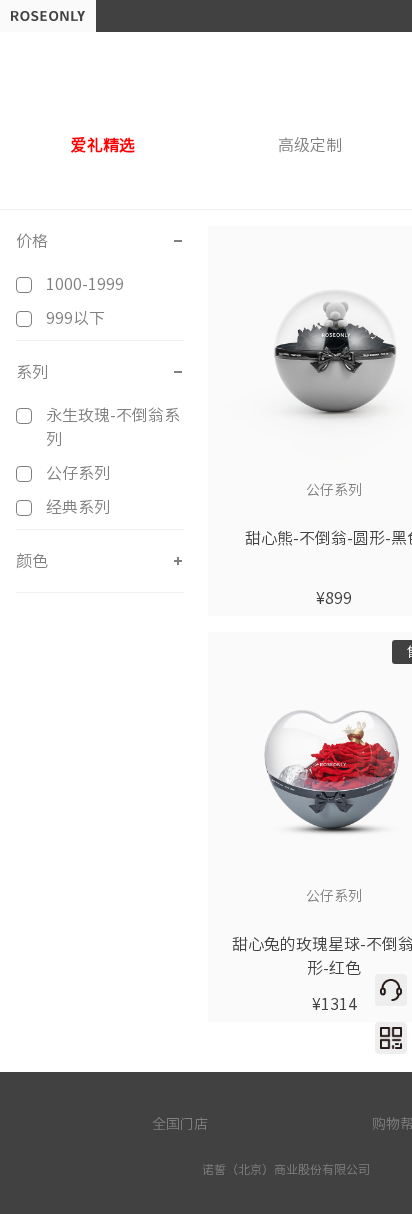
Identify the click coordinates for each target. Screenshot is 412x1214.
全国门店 (180, 1124)
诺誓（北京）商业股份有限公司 (286, 1169)
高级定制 (310, 145)
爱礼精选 (103, 145)
